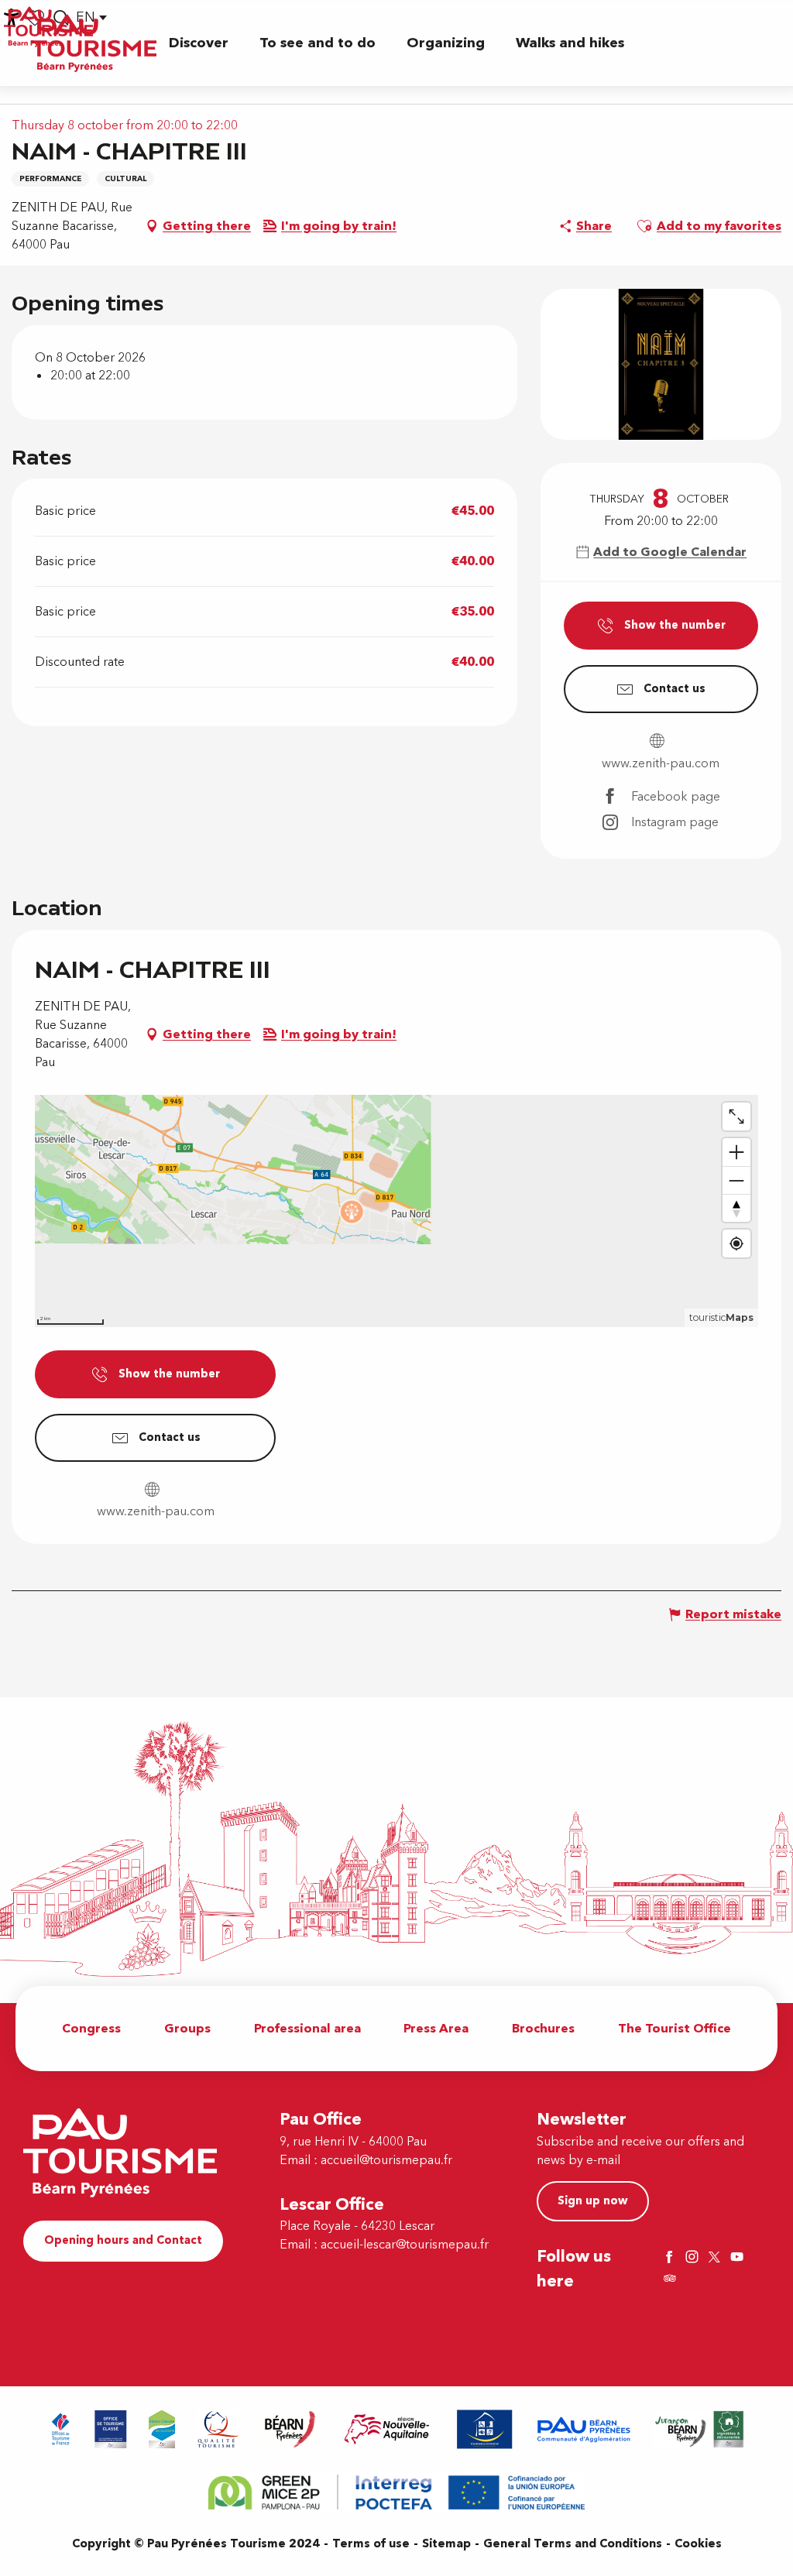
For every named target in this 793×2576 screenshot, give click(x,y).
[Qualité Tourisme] (218, 2429)
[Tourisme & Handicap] (485, 2429)
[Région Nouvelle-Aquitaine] (387, 2429)
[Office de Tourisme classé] (111, 2429)
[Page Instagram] (694, 2258)
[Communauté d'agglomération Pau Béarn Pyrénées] (583, 2429)
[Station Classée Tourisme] (162, 2429)
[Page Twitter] (716, 2258)
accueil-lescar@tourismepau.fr (405, 2245)
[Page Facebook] (671, 2258)
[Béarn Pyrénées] (289, 2429)
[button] (199, 43)
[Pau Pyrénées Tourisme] (94, 43)
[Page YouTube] (739, 2258)
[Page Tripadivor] (671, 2280)
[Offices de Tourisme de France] (61, 2429)
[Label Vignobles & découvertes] (699, 2429)
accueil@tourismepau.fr (386, 2160)
